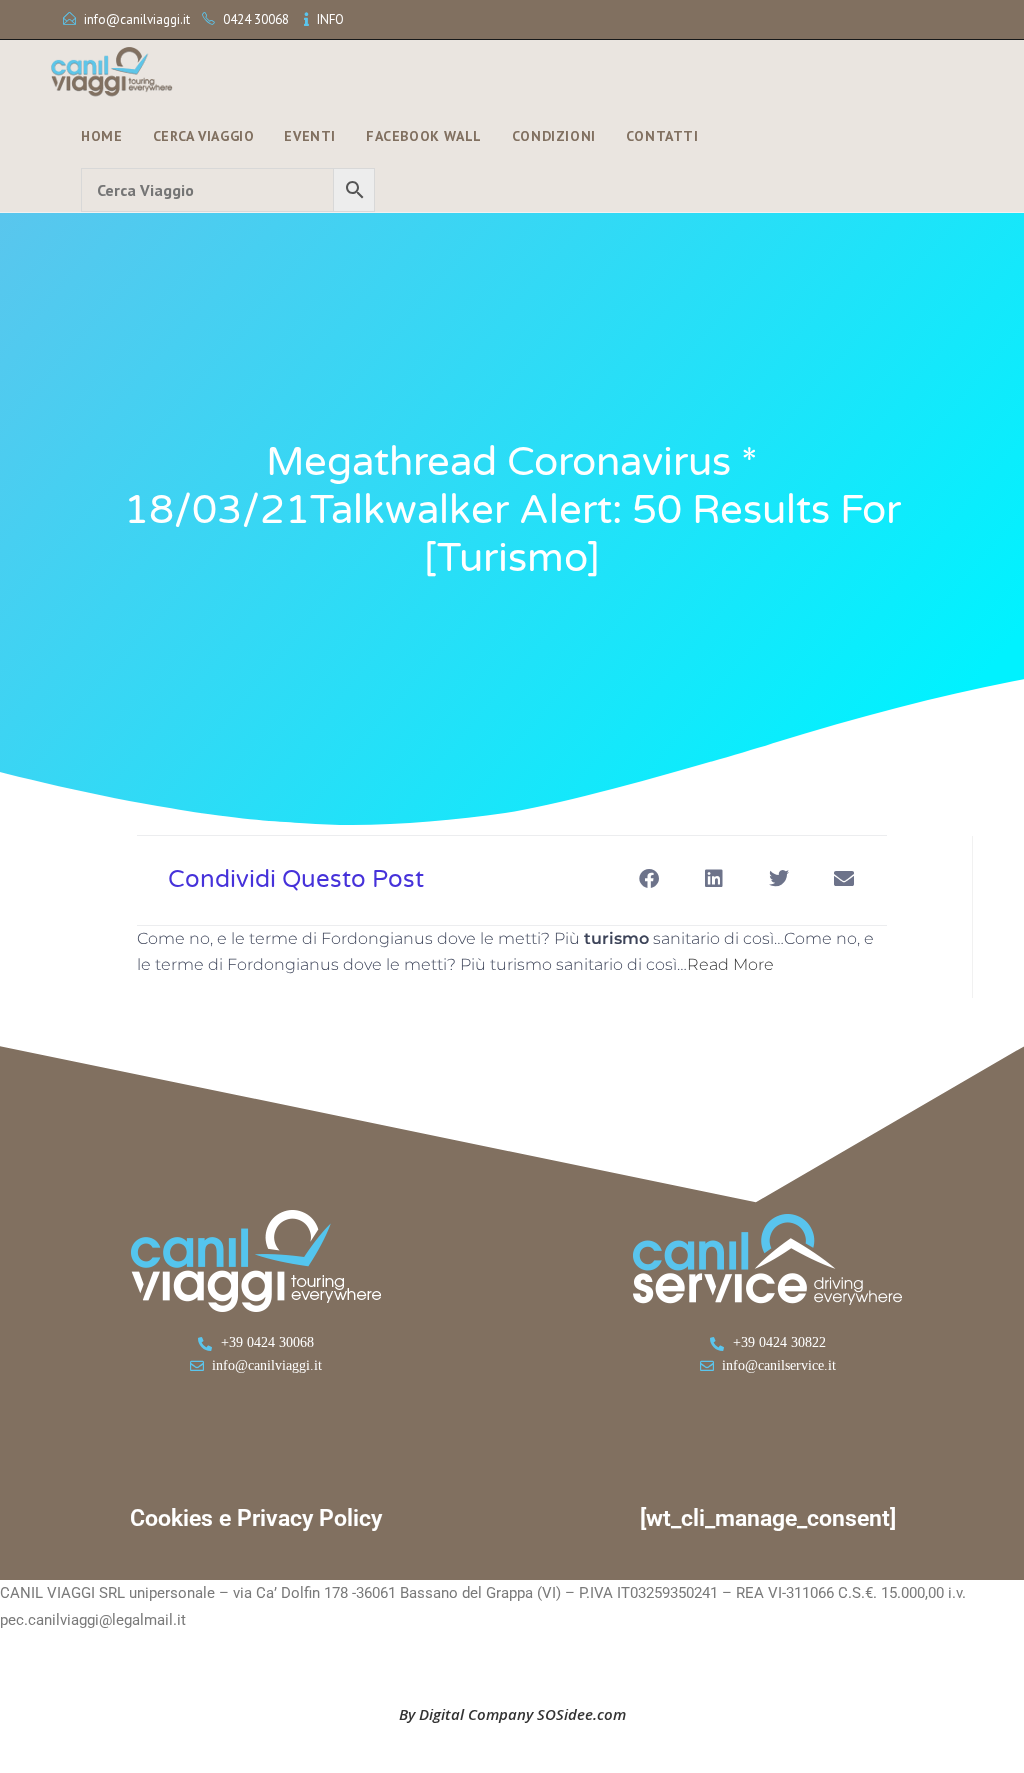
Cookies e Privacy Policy (256, 1518)
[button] (648, 878)
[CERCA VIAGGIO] (228, 190)
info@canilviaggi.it (137, 19)
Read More (730, 964)
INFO (330, 19)
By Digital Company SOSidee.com (512, 1714)
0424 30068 (256, 19)
